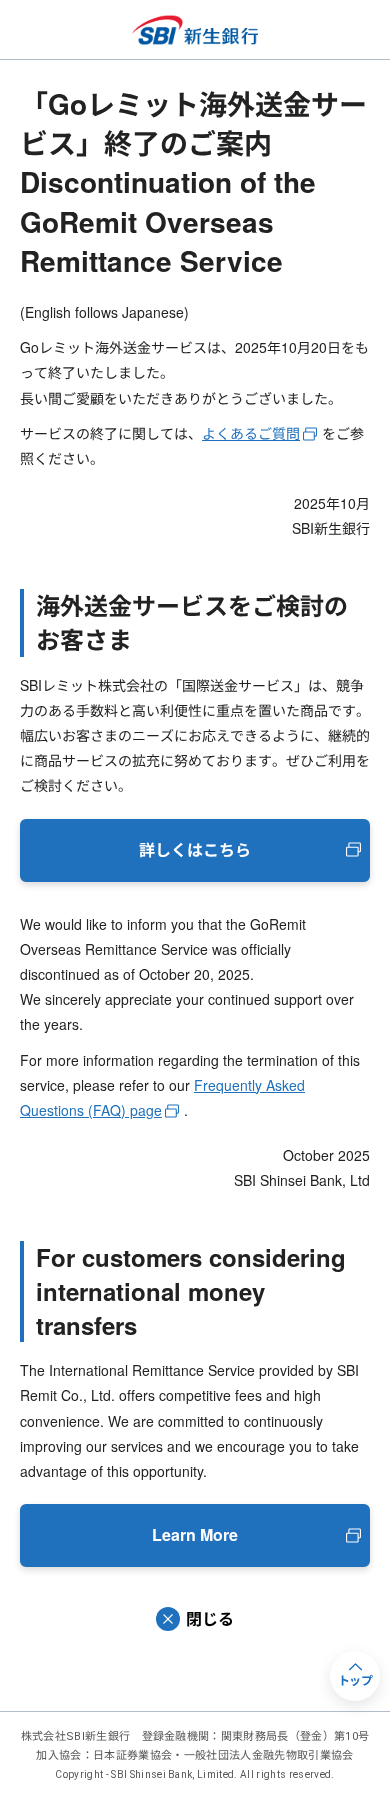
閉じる (210, 1618)
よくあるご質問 (251, 433)
